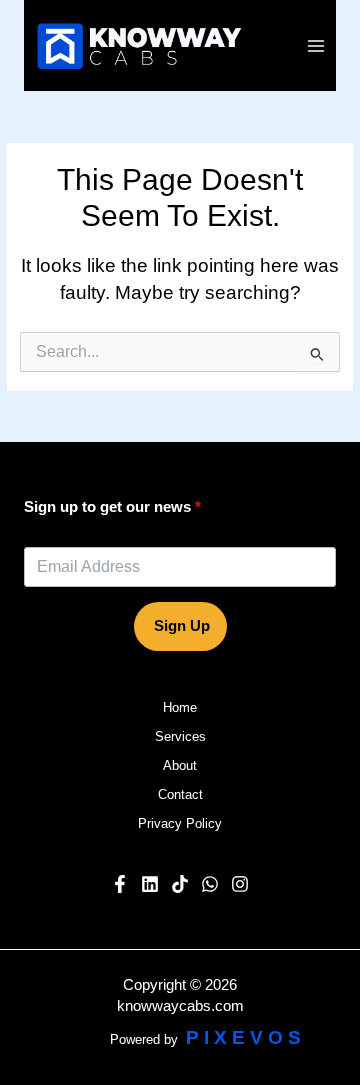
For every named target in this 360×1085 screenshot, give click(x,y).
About (180, 765)
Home (180, 707)
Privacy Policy (180, 823)
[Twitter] (210, 884)
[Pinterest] (180, 884)
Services (180, 736)
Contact (180, 794)
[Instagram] (240, 884)
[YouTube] (150, 884)
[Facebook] (120, 884)
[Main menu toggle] (316, 45)
